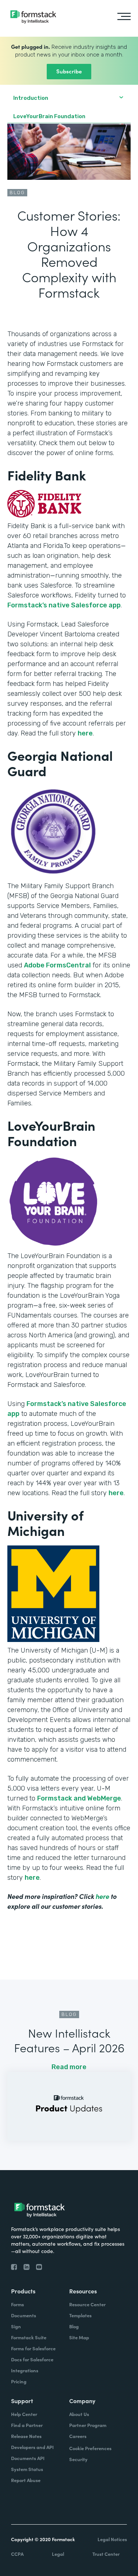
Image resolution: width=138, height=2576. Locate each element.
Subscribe (69, 71)
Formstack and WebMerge (79, 1798)
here (85, 733)
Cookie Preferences (90, 2448)
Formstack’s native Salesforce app (64, 605)
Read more (69, 2067)
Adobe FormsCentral (57, 965)
